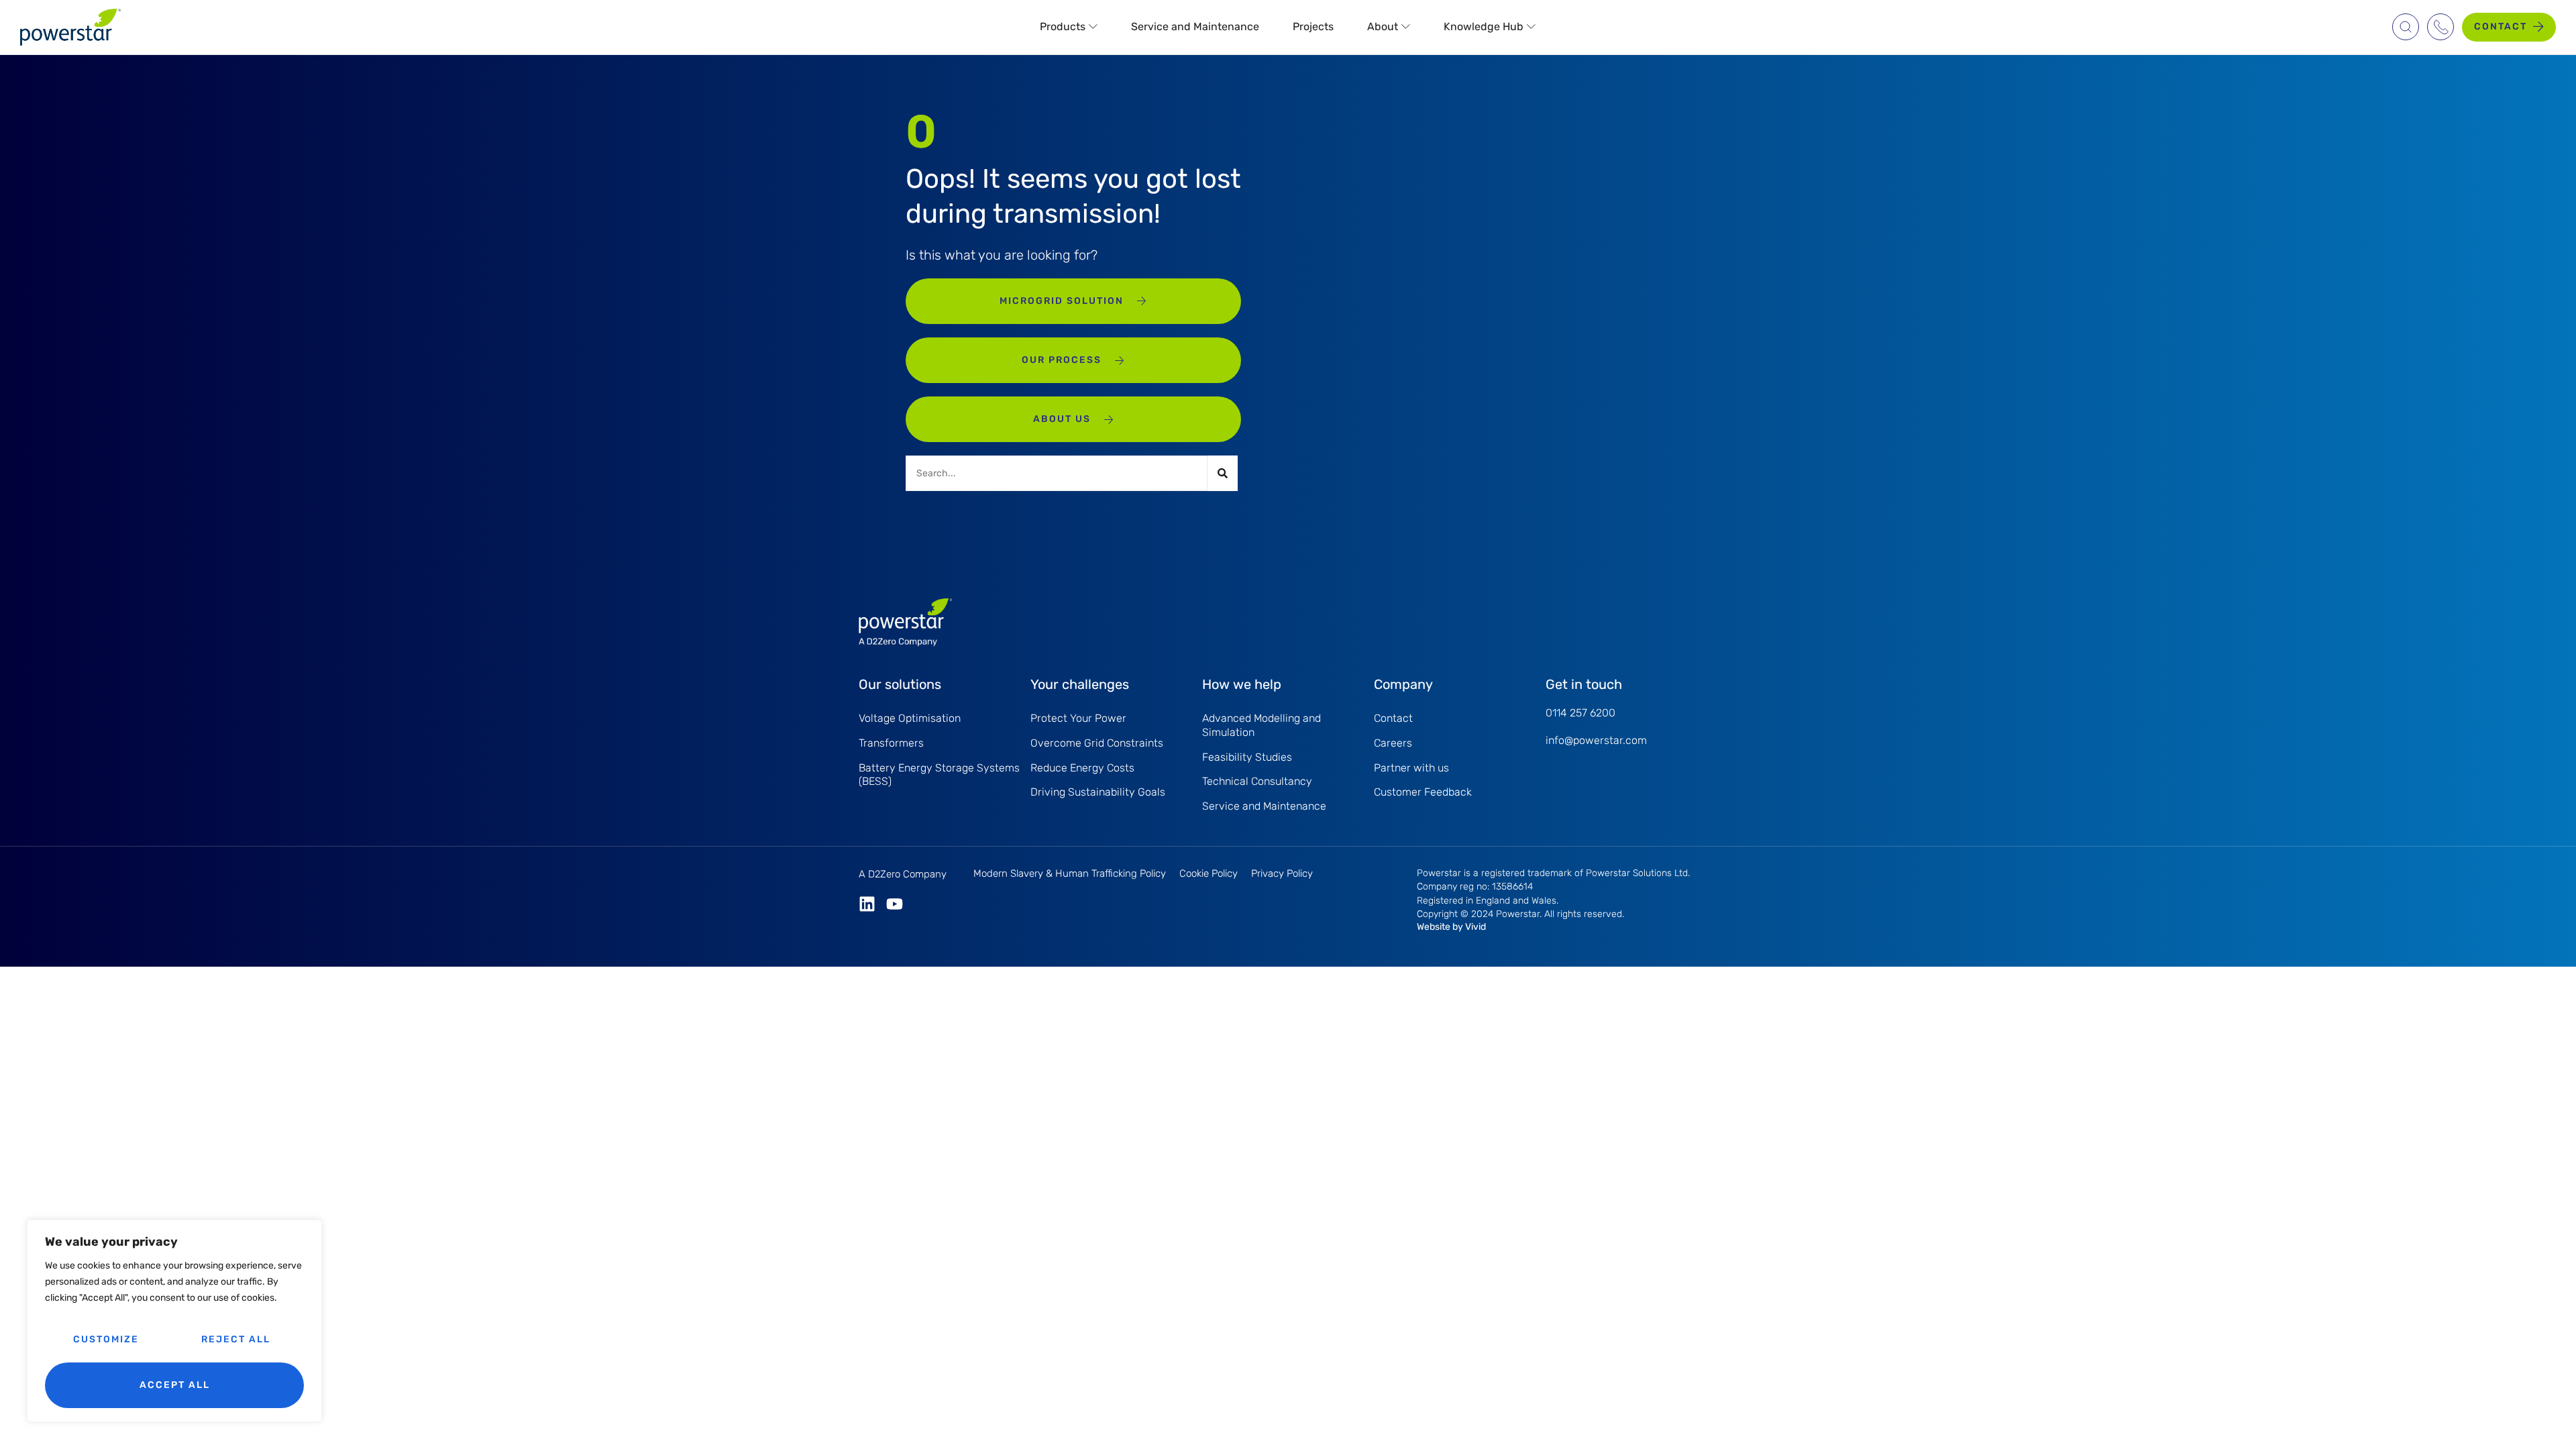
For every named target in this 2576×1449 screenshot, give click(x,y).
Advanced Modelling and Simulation (1262, 725)
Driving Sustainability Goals (1098, 792)
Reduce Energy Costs (1082, 768)
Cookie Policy (1209, 873)
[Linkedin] (867, 904)
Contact (1393, 718)
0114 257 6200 (1580, 713)
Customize (106, 1339)
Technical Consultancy (1257, 781)
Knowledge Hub (1484, 26)
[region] (174, 1321)
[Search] (1223, 473)
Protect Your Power (1078, 718)
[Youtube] (895, 904)
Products (1063, 26)
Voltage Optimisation (910, 718)
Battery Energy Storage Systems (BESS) (939, 775)
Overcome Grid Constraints (1097, 743)
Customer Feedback (1423, 792)
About (1383, 26)
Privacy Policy (1282, 873)
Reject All (236, 1339)
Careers (1393, 743)
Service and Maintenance (1195, 26)
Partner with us (1411, 768)
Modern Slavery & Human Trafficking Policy (1070, 873)
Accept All (175, 1385)
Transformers (891, 743)
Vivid (1475, 927)
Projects (1313, 26)
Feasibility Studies (1247, 757)
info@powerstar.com (1596, 740)
